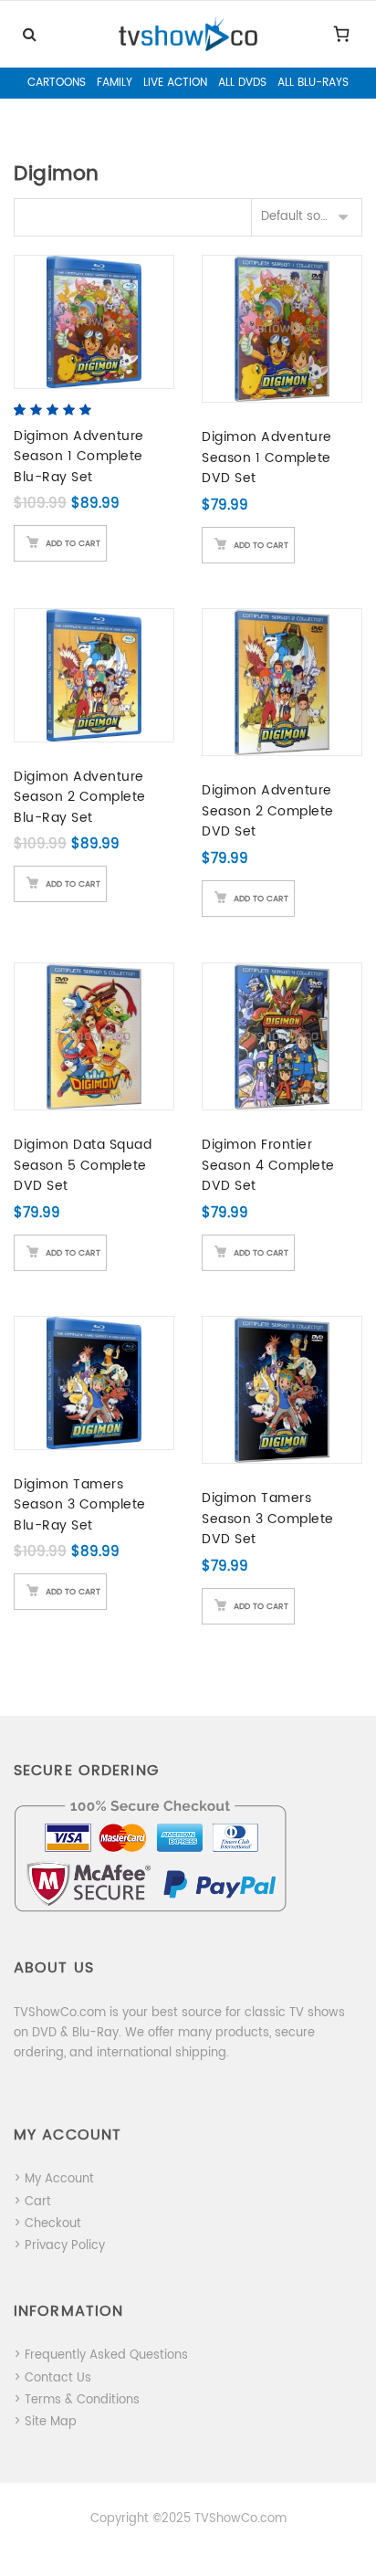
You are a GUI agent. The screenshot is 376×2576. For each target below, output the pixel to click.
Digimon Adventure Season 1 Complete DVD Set (267, 457)
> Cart (32, 2202)
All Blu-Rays (313, 83)
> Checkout (47, 2224)
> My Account (54, 2179)
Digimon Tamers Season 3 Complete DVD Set (268, 1519)
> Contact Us (52, 2378)
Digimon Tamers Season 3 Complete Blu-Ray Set (80, 1505)
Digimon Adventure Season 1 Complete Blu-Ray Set (79, 457)
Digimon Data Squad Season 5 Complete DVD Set (83, 1165)
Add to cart (73, 544)
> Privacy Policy (59, 2246)
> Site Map (45, 2422)
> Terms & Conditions (77, 2400)
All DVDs (242, 83)
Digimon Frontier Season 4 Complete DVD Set (268, 1165)
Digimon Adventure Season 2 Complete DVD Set (268, 811)
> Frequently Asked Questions (101, 2355)
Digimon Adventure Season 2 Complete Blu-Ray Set (80, 797)
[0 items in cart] (341, 34)
